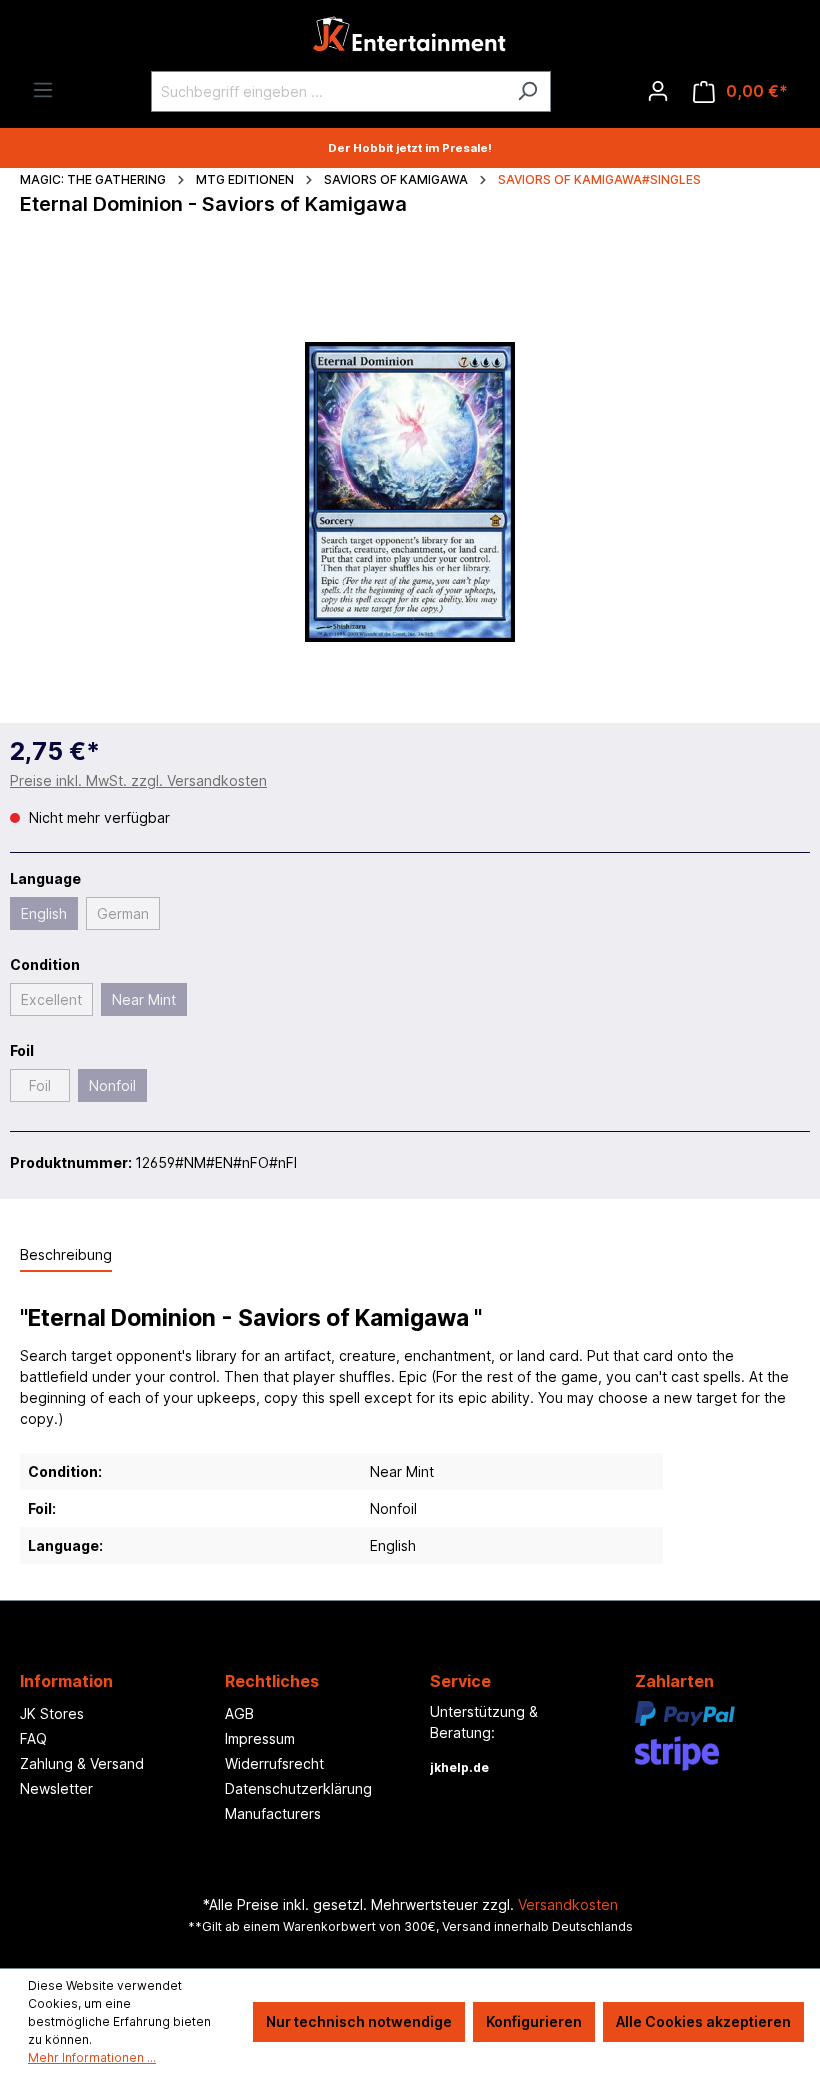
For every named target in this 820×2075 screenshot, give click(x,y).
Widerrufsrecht (274, 1763)
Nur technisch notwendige (359, 2021)
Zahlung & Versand (82, 1763)
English (44, 913)
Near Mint (144, 999)
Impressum (260, 1738)
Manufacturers (273, 1813)
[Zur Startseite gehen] (410, 39)
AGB (239, 1713)
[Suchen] (527, 91)
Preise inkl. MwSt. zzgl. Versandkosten (138, 780)
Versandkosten (568, 1904)
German (123, 913)
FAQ (33, 1738)
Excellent (51, 999)
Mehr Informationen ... (92, 2057)
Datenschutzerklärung (298, 1788)
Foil (40, 1085)
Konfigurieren (534, 2021)
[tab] (66, 1255)
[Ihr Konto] (658, 91)
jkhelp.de (459, 1767)
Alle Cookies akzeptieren (703, 2021)
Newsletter (56, 1788)
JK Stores (52, 1713)
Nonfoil (112, 1085)
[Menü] (43, 90)
